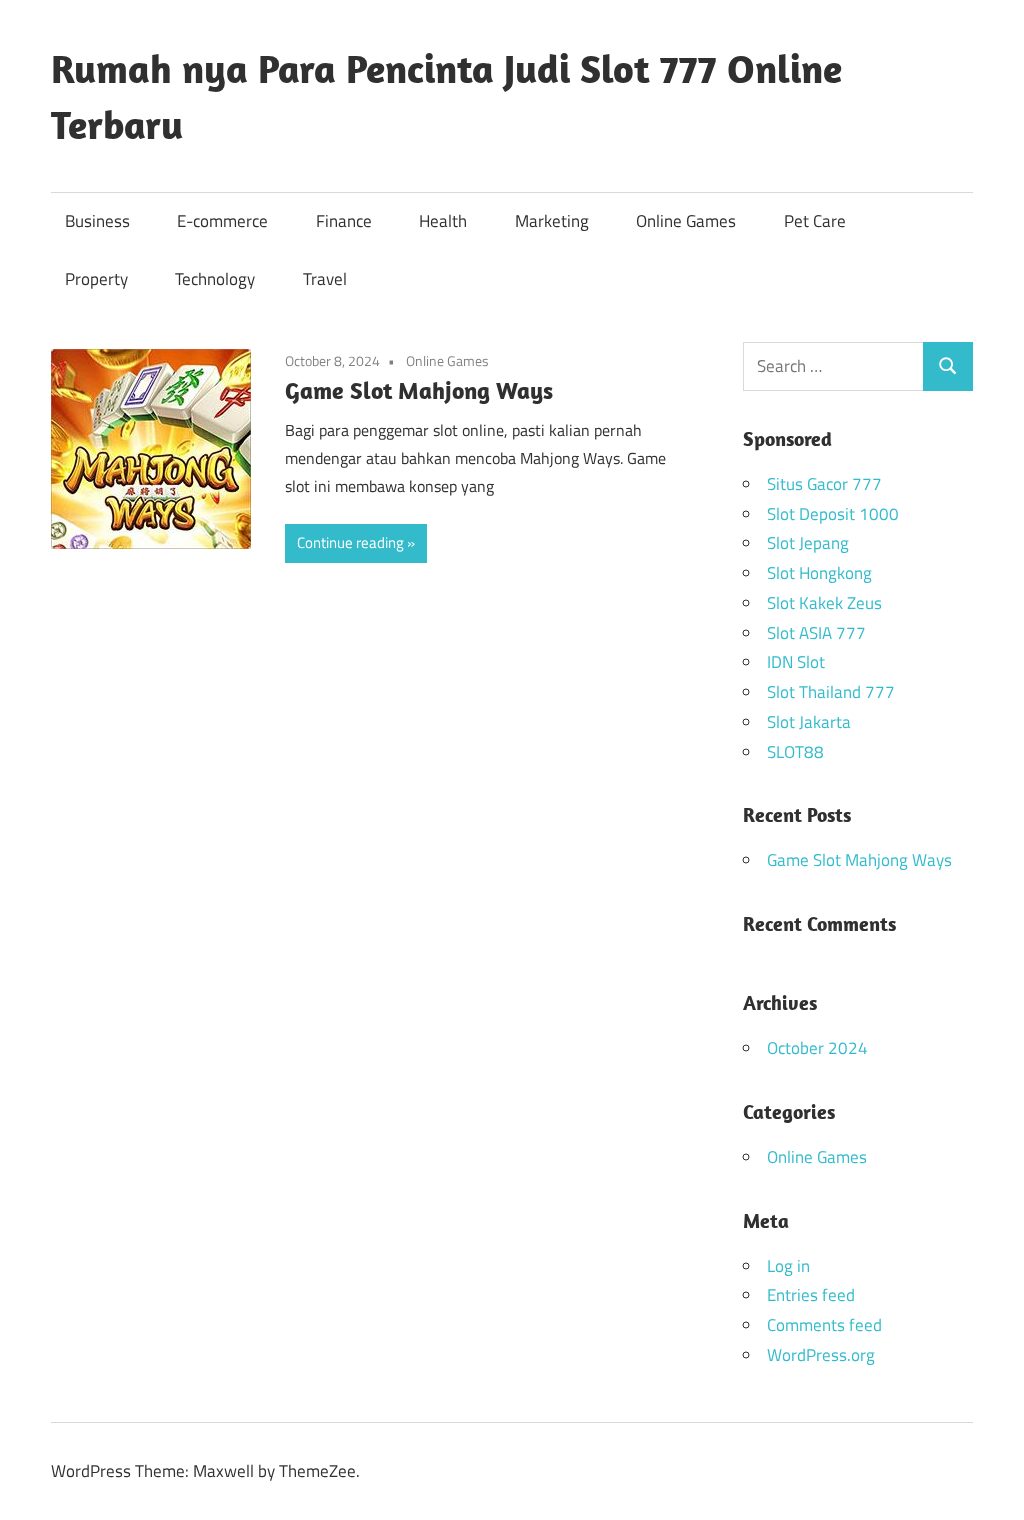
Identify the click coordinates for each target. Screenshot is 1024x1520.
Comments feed (824, 1325)
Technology (215, 279)
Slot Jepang (808, 543)
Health (443, 221)
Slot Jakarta (809, 722)
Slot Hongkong (819, 573)
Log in (788, 1266)
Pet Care (815, 221)
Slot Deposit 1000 (833, 514)
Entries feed (811, 1295)
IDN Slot (796, 662)
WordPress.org (821, 1355)
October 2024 (817, 1048)
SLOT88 (795, 752)
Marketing (552, 221)
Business (97, 221)
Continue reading (350, 542)
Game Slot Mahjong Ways (419, 390)
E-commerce (222, 221)
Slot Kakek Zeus (824, 603)
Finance (344, 221)
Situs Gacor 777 (824, 484)
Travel (325, 279)
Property (96, 279)
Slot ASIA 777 (816, 633)
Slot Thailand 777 (831, 692)
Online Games (686, 221)
